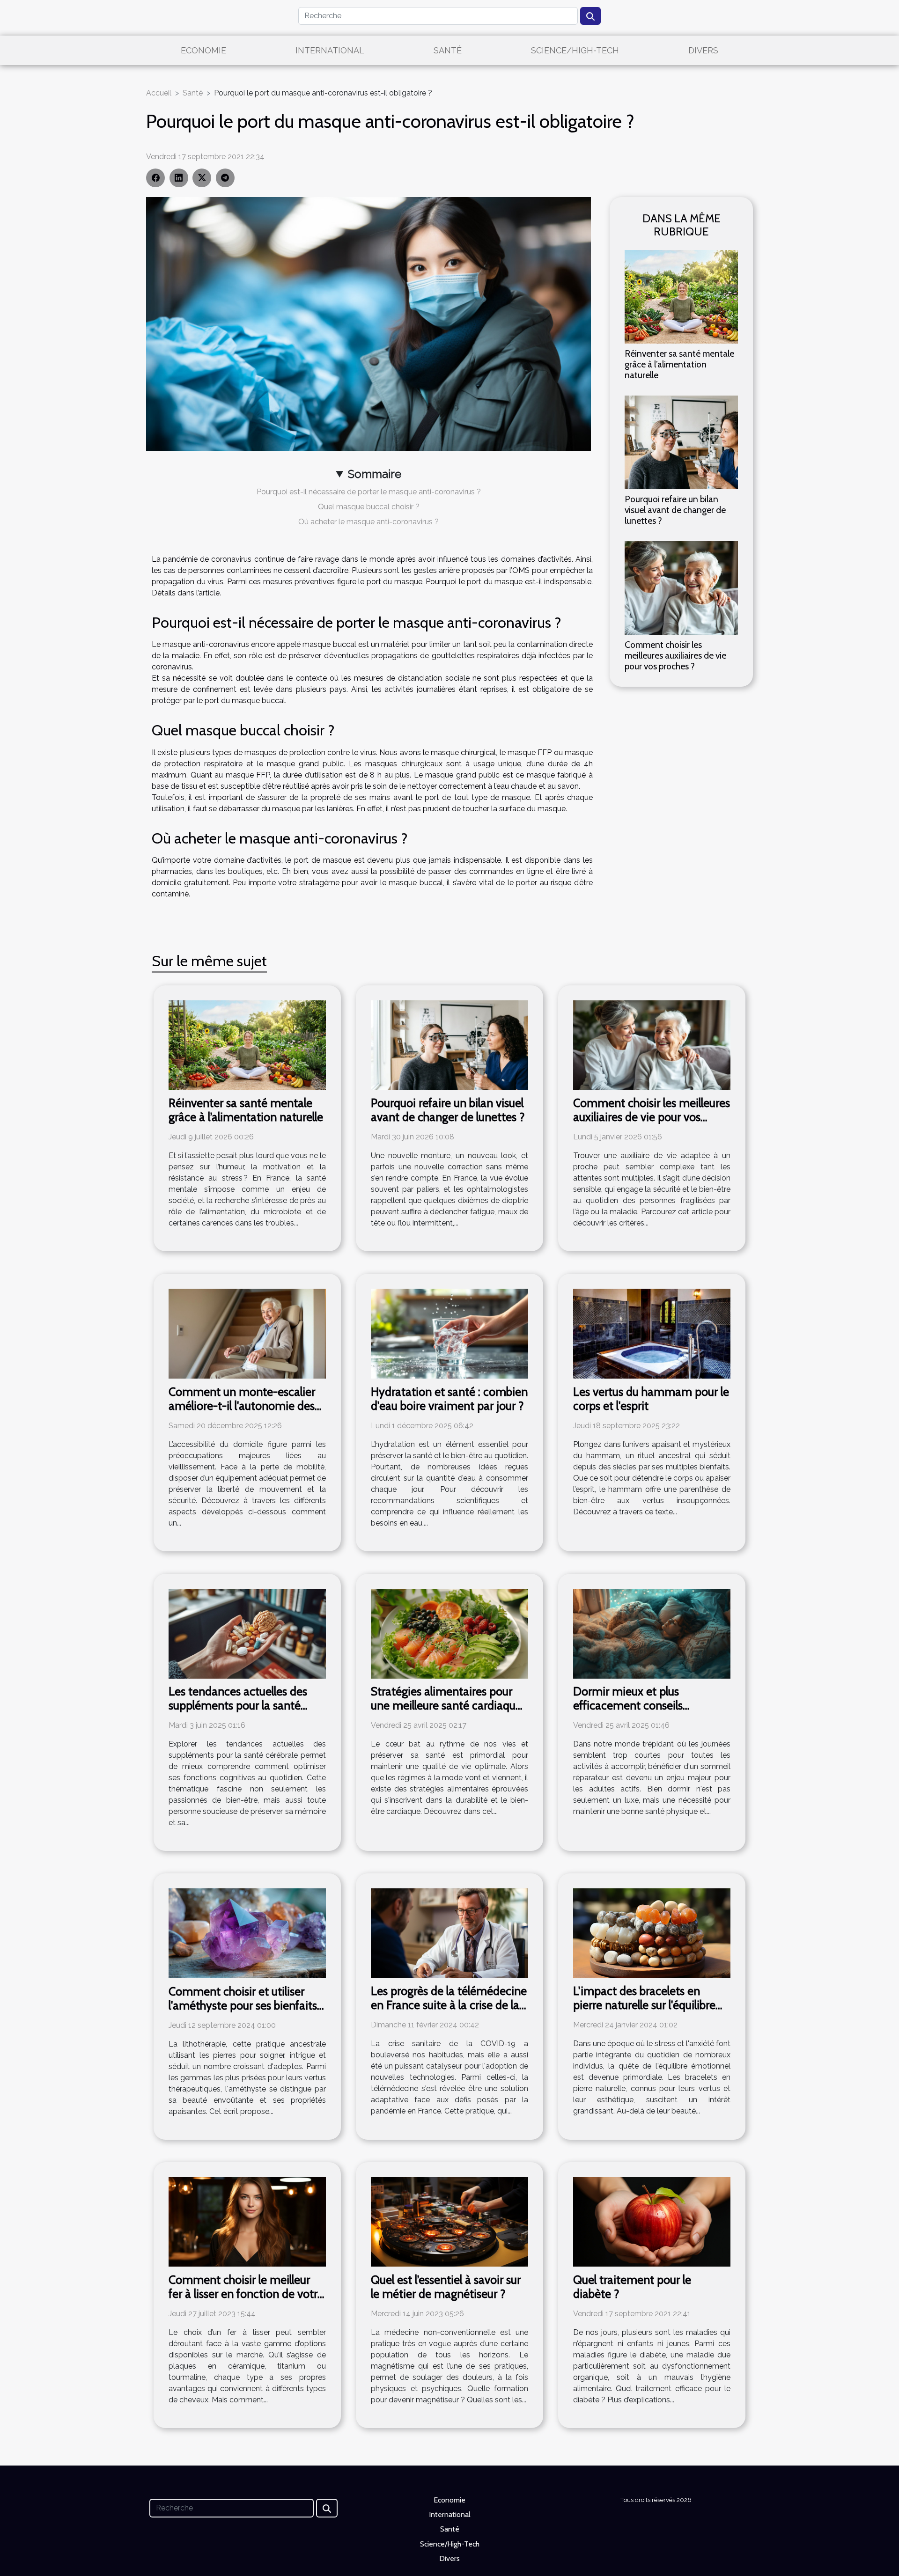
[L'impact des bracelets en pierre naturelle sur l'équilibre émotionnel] (652, 1933)
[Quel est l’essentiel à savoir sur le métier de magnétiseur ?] (449, 2221)
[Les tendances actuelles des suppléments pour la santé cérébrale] (247, 1633)
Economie (203, 50)
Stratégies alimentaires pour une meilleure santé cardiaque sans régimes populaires (446, 1705)
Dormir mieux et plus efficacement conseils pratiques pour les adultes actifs (652, 1705)
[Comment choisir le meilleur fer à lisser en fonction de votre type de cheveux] (247, 2221)
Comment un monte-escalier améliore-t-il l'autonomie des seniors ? (242, 1406)
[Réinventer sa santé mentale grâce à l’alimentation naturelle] (681, 296)
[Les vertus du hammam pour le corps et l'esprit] (652, 1333)
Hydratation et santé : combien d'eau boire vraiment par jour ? (449, 1399)
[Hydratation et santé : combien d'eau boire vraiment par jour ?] (449, 1333)
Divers (703, 50)
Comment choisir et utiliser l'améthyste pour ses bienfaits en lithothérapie (243, 2005)
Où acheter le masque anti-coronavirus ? (368, 522)
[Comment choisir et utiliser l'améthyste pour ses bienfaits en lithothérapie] (247, 1933)
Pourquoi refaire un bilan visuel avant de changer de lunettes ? (675, 510)
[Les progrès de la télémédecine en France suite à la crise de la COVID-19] (449, 1933)
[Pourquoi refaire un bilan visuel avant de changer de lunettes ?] (681, 442)
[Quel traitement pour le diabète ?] (652, 2221)
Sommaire (375, 474)
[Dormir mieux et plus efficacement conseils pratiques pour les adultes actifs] (652, 1633)
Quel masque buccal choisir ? (369, 507)
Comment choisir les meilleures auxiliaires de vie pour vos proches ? (675, 655)
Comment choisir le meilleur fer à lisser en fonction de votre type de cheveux (246, 2294)
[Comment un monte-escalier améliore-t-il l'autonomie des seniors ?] (247, 1333)
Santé (448, 50)
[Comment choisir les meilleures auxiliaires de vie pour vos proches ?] (681, 588)
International (330, 50)
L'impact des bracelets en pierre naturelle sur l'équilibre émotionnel (644, 2005)
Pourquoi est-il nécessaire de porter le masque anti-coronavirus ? (369, 492)
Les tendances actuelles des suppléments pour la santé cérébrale (238, 1705)
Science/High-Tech (575, 50)
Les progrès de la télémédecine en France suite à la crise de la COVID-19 (449, 2005)
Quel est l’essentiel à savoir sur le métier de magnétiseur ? (446, 2287)
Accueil (159, 93)
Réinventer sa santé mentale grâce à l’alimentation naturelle (679, 364)
